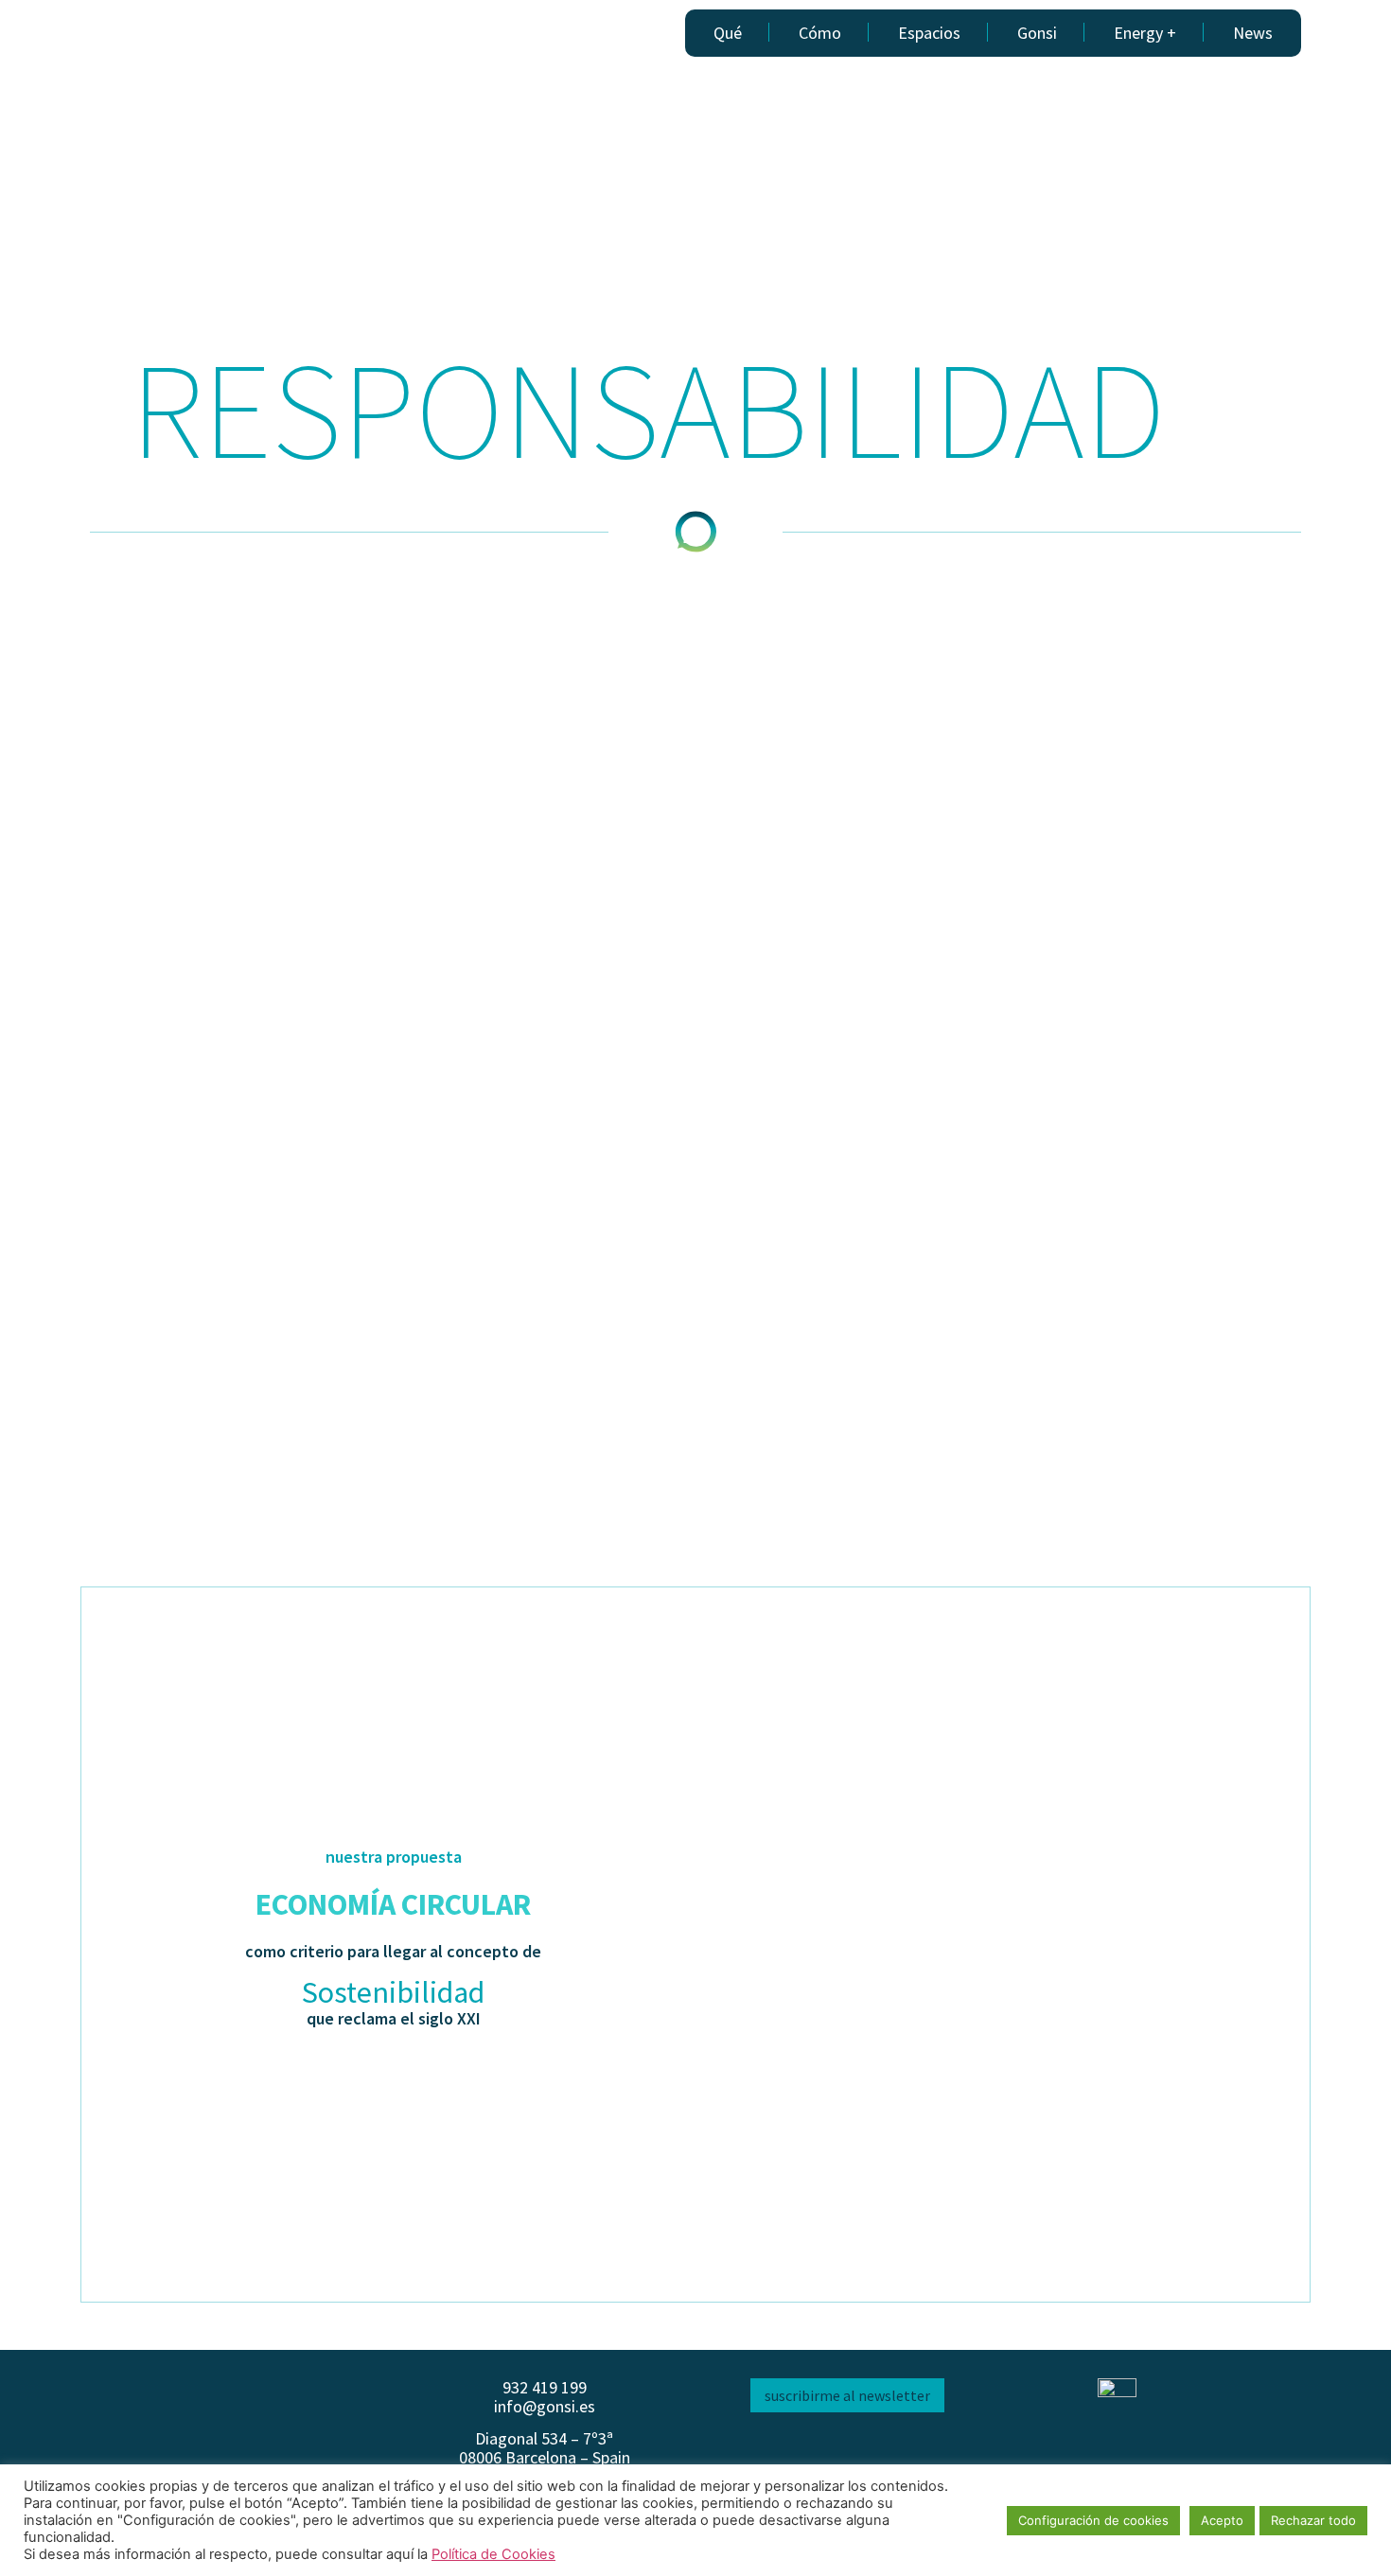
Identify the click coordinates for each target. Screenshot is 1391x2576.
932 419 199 (545, 2387)
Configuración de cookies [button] (1093, 2520)
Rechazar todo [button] (1313, 2520)
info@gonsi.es (545, 2406)
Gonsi (1037, 33)
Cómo (820, 33)
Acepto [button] (1222, 2520)
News (1253, 33)
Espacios (929, 33)
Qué (728, 33)
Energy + (1145, 33)
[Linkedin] (826, 2450)
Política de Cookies (493, 2554)
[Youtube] (869, 2450)
